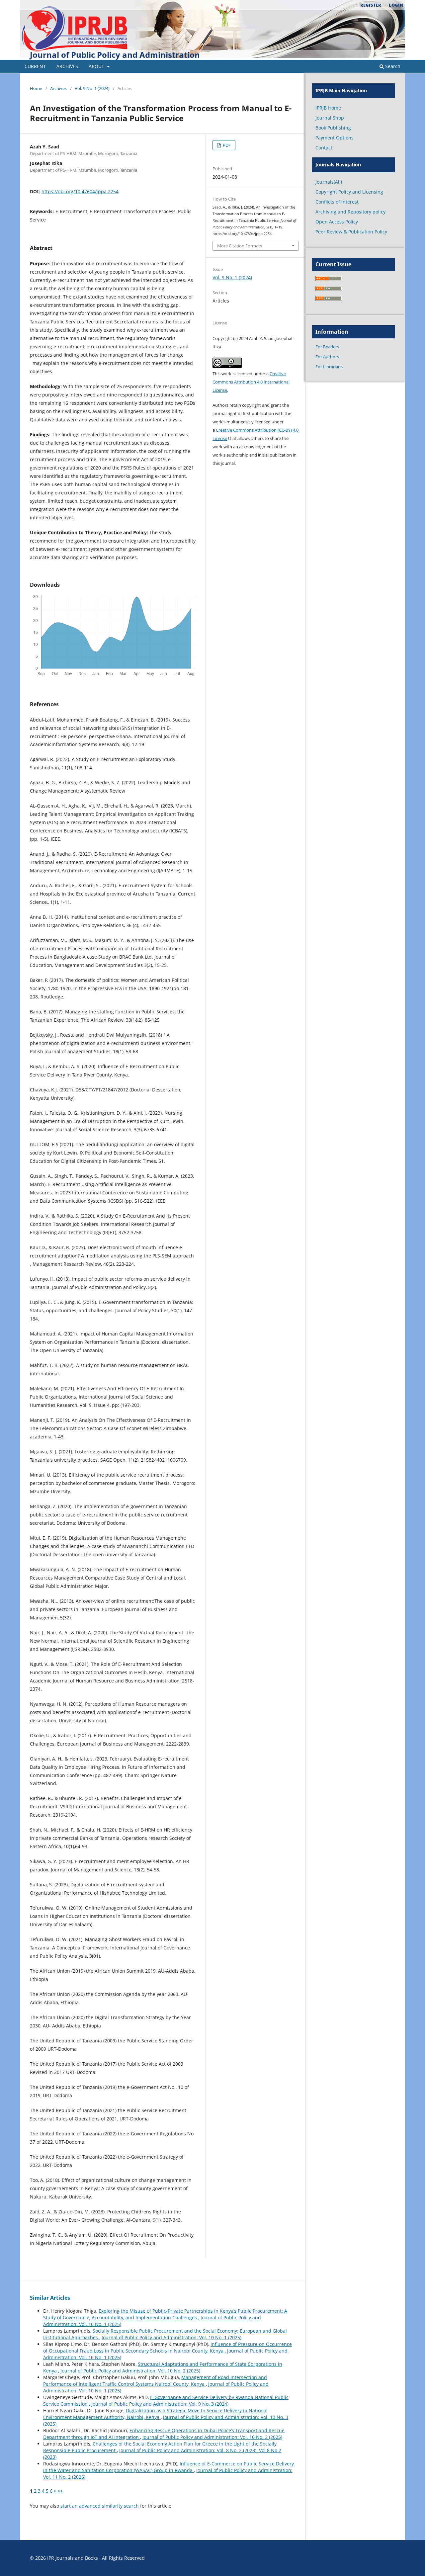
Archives (67, 66)
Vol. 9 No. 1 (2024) (92, 88)
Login (396, 5)
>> (60, 2491)
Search (392, 66)
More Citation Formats (240, 246)
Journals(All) (329, 182)
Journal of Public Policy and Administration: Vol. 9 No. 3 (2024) (160, 2404)
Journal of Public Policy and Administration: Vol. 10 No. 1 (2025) (171, 2337)
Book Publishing (333, 128)
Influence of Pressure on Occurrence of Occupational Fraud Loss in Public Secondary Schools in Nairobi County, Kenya (168, 2347)
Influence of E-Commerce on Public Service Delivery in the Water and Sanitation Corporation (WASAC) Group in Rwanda (169, 2467)
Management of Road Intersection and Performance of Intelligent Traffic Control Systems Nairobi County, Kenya (155, 2381)
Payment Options (335, 138)
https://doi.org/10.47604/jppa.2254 (80, 191)
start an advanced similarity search (100, 2506)
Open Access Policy (337, 222)
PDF (226, 145)
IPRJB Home (328, 108)
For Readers (327, 347)
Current (35, 66)
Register (371, 5)
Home (36, 88)
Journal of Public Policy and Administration (115, 55)
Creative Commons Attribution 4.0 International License (251, 382)
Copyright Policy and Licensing (349, 192)
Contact (324, 148)
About (97, 66)
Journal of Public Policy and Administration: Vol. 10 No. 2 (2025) (130, 2371)
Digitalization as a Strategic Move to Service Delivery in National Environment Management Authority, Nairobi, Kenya (155, 2414)
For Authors (327, 357)
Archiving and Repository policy (350, 212)
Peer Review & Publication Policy (351, 232)
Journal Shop (330, 118)
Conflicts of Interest (337, 202)
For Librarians (329, 367)
